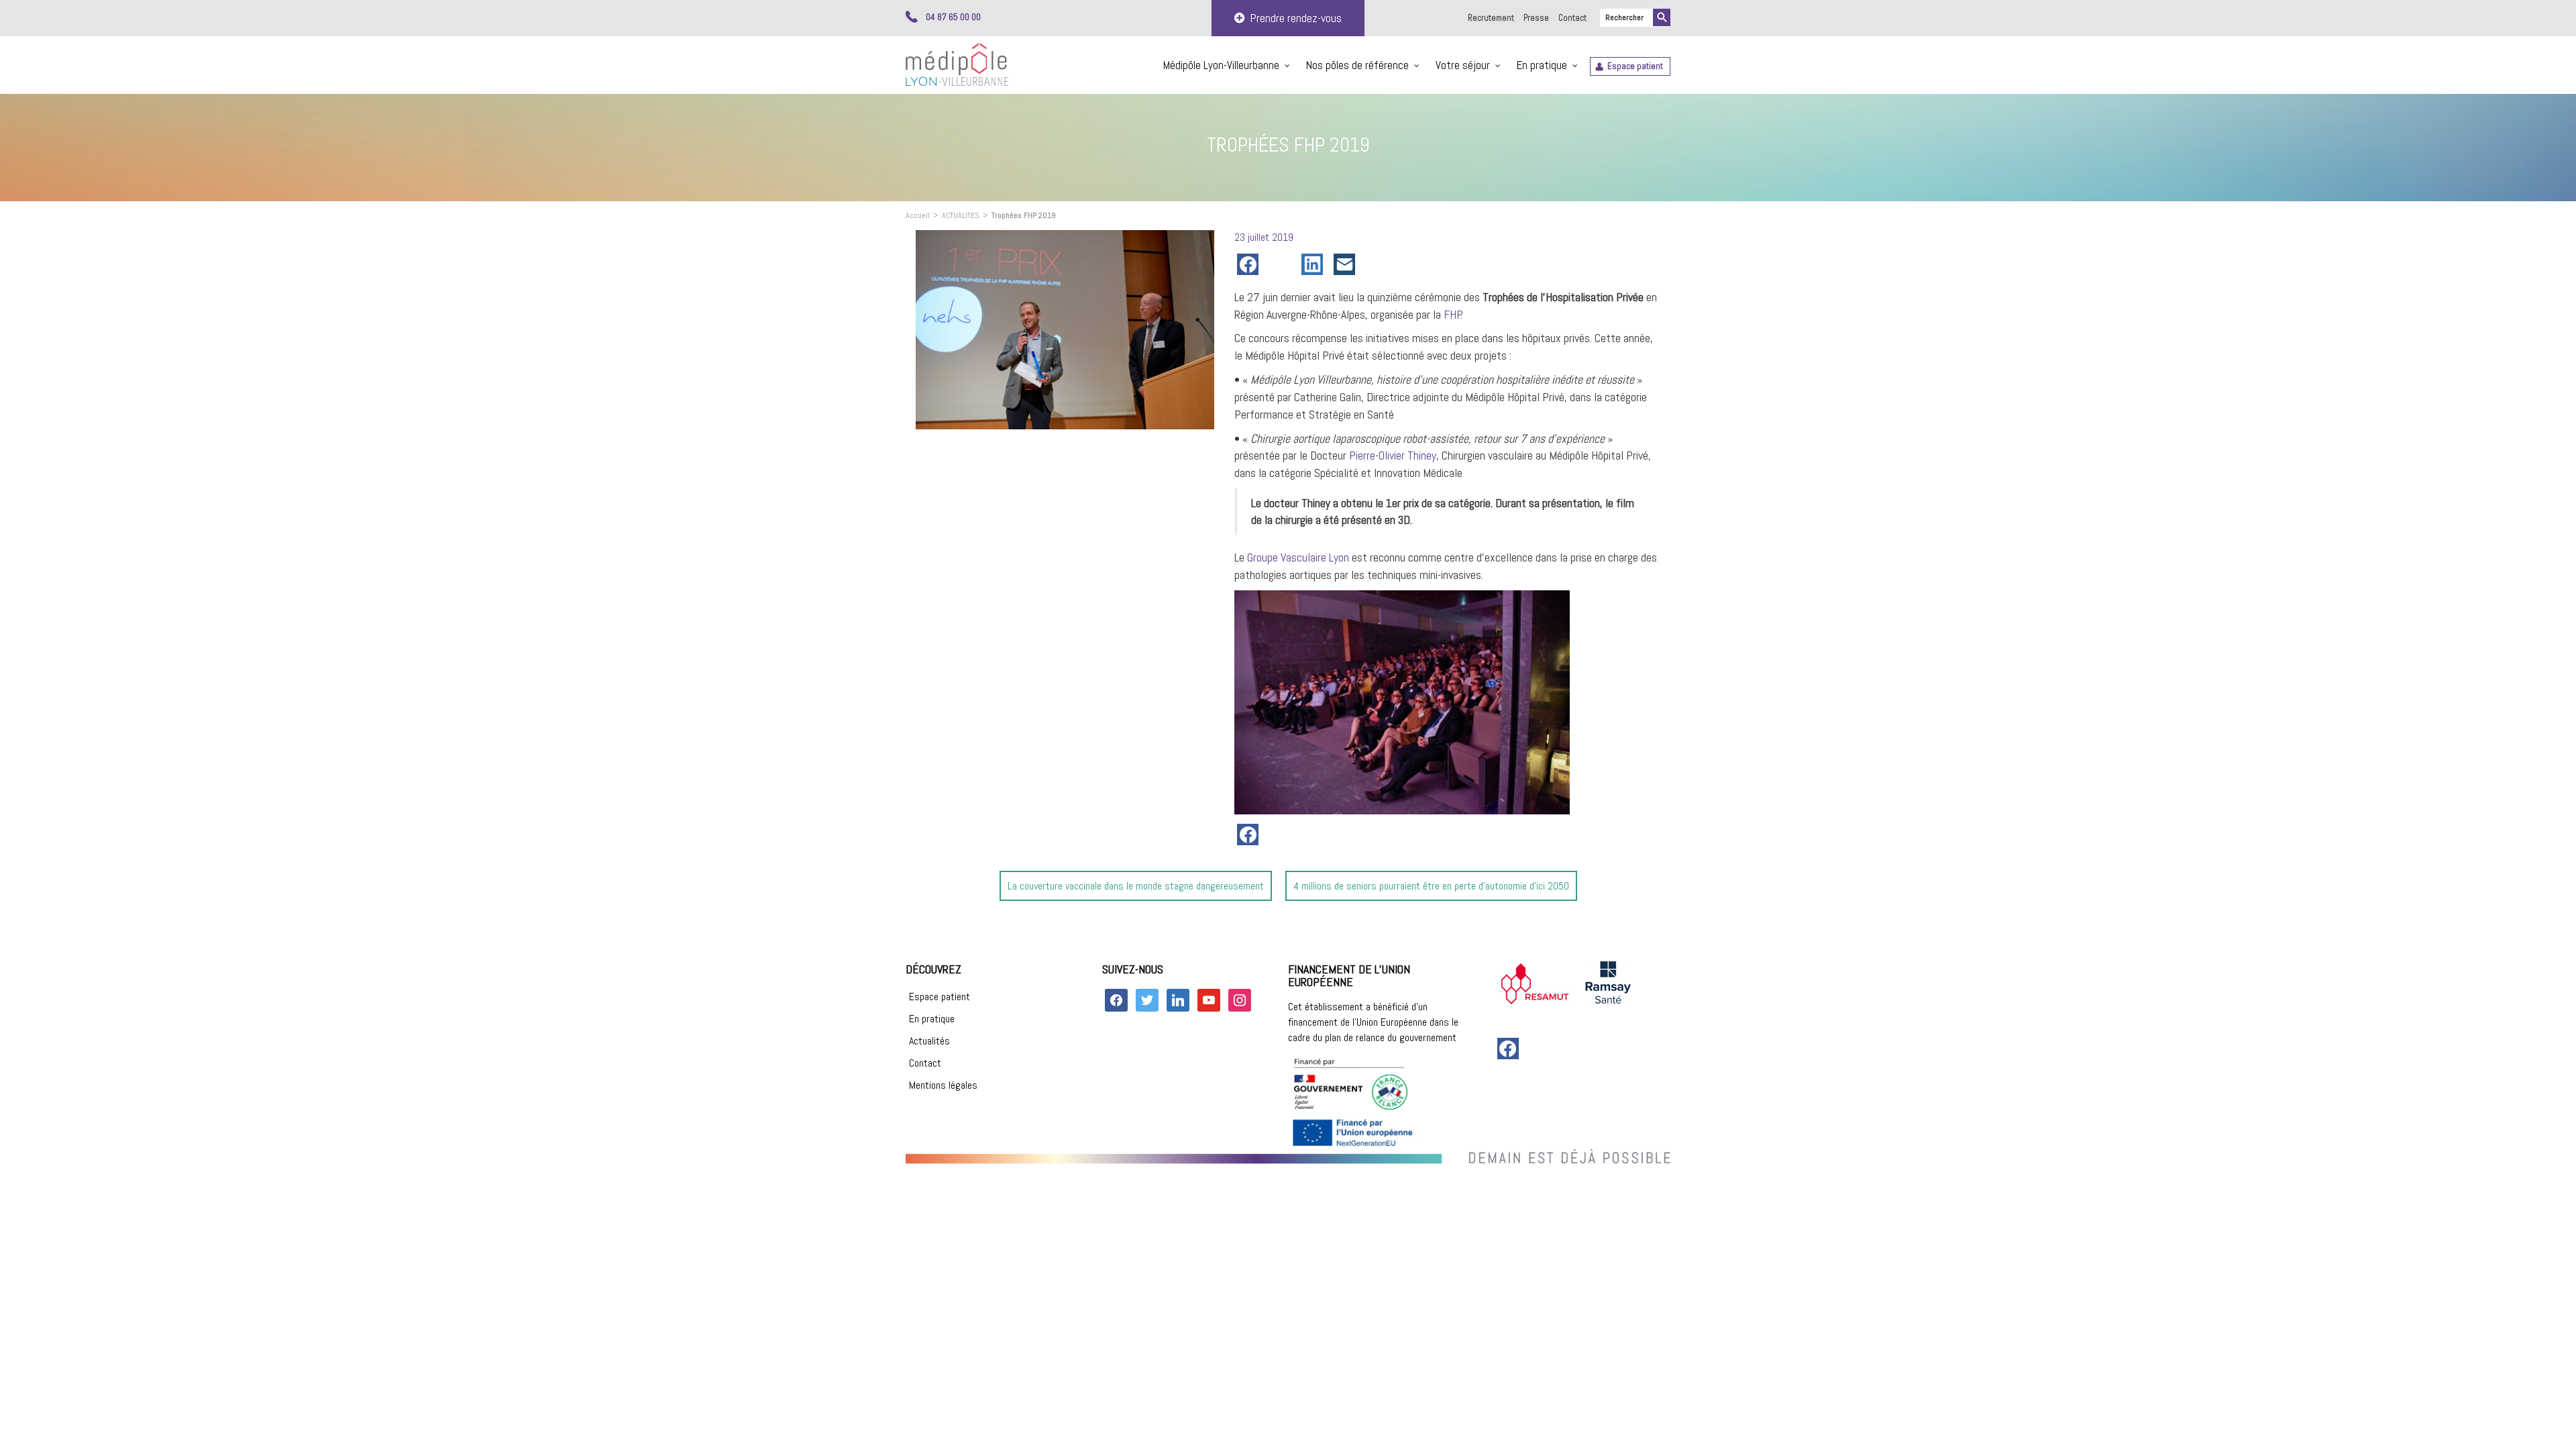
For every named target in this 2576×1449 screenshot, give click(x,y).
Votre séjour (1463, 65)
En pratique (1542, 65)
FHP (1453, 314)
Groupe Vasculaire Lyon (1298, 557)
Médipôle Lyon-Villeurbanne (1221, 65)
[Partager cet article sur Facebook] (1250, 264)
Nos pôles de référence (1357, 65)
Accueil (918, 215)
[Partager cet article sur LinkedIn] (1315, 264)
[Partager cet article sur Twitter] (1283, 264)
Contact (1572, 18)
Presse (1536, 18)
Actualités (929, 1041)
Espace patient (1635, 66)
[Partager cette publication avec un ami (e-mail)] (1347, 264)
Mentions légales (943, 1085)
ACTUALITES (961, 215)
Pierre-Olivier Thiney (1393, 455)
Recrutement (1491, 18)
